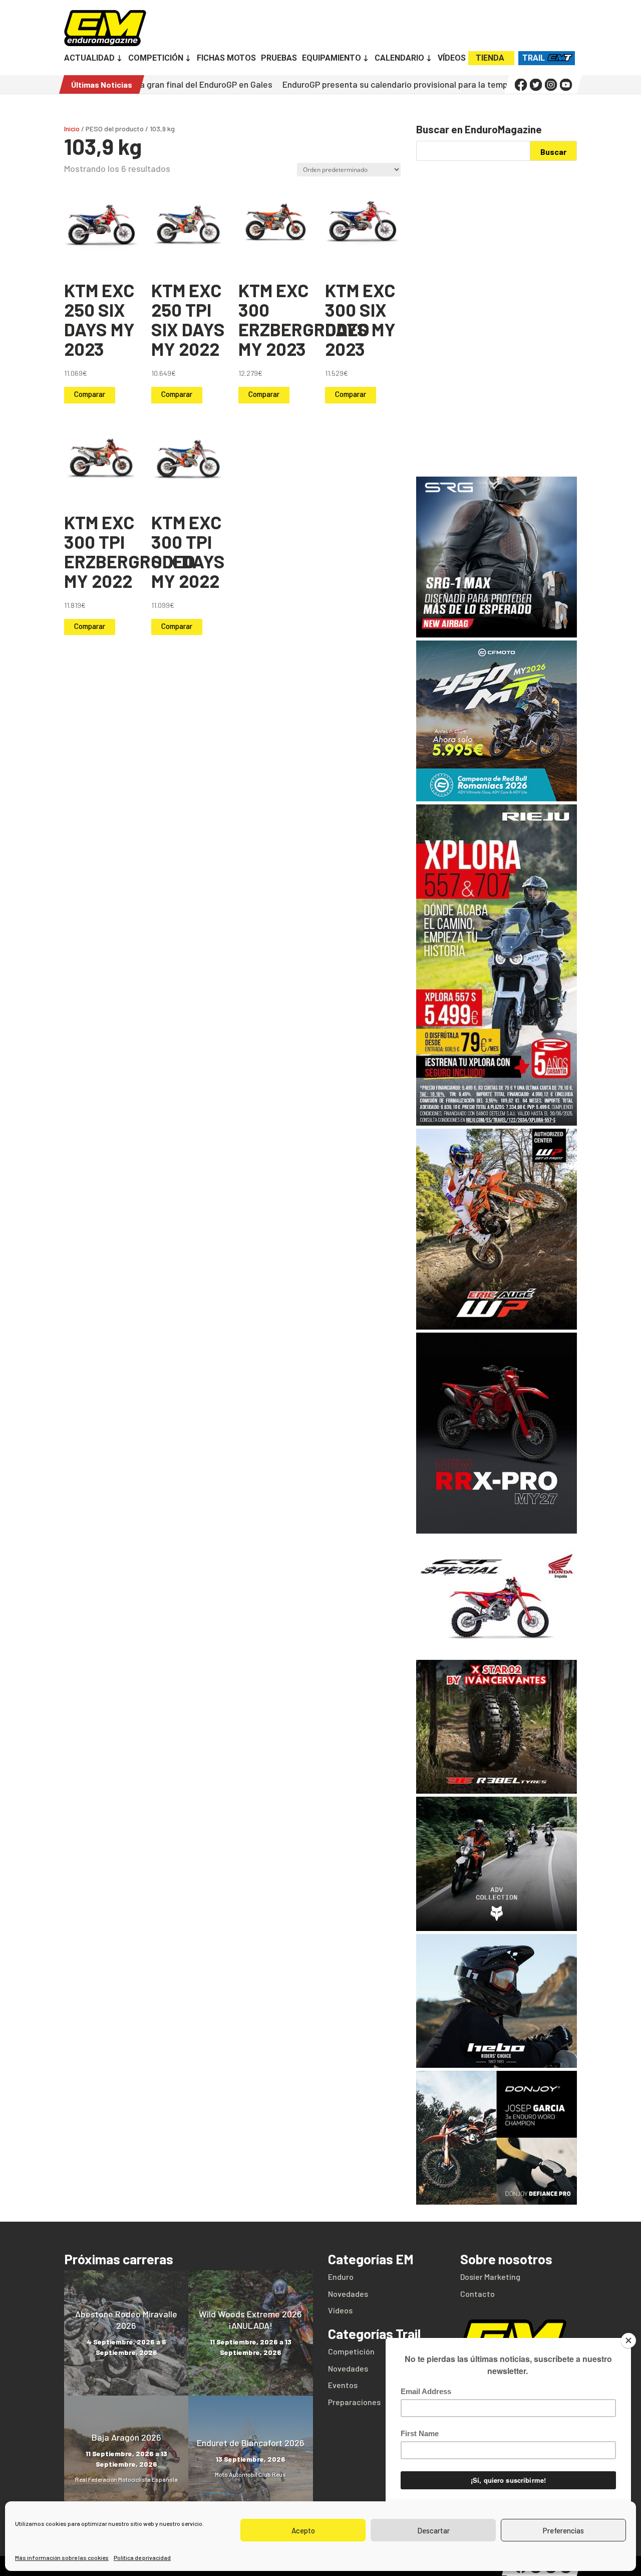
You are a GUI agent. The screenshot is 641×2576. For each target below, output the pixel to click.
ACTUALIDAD (89, 59)
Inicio (72, 129)
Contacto (477, 2294)
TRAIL (534, 58)
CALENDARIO (399, 59)
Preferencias (563, 2530)
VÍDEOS (452, 59)
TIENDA (490, 58)
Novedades (348, 2294)
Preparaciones (354, 2402)
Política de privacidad (142, 2557)
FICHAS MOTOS (226, 59)
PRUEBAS (279, 59)
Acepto (303, 2530)
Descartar (433, 2530)
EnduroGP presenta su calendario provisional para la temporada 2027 (343, 84)
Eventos (343, 2385)
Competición (351, 2351)
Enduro (341, 2277)
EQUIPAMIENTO (332, 59)
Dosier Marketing (490, 2277)
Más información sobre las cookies (62, 2557)
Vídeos (340, 2310)
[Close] (628, 2340)
